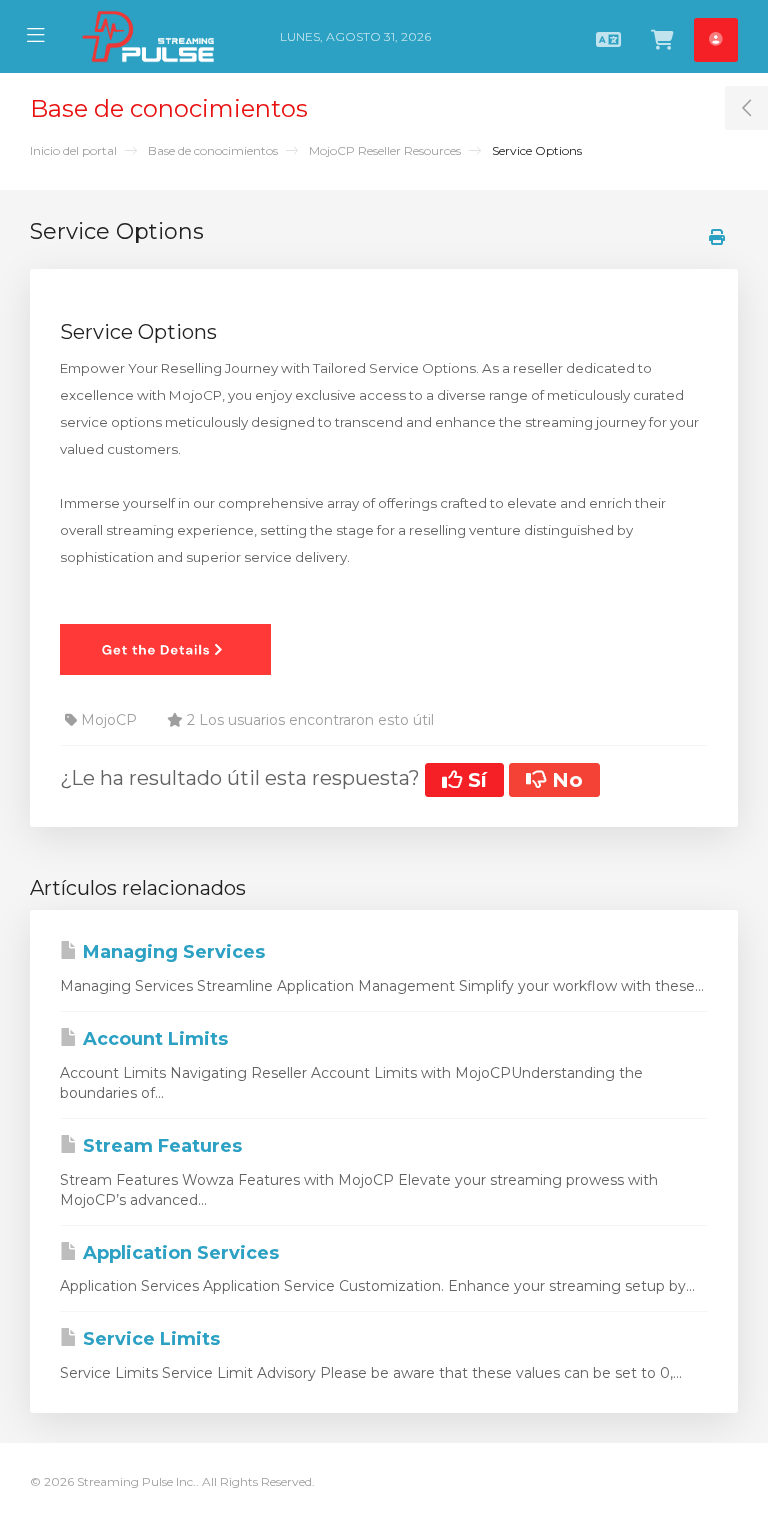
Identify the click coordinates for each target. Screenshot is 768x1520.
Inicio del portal (73, 150)
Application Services (178, 1253)
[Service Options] (165, 648)
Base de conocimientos (213, 150)
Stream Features (160, 1146)
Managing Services (171, 952)
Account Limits (153, 1039)
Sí (474, 780)
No (564, 780)
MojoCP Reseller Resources (385, 150)
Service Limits (149, 1339)
